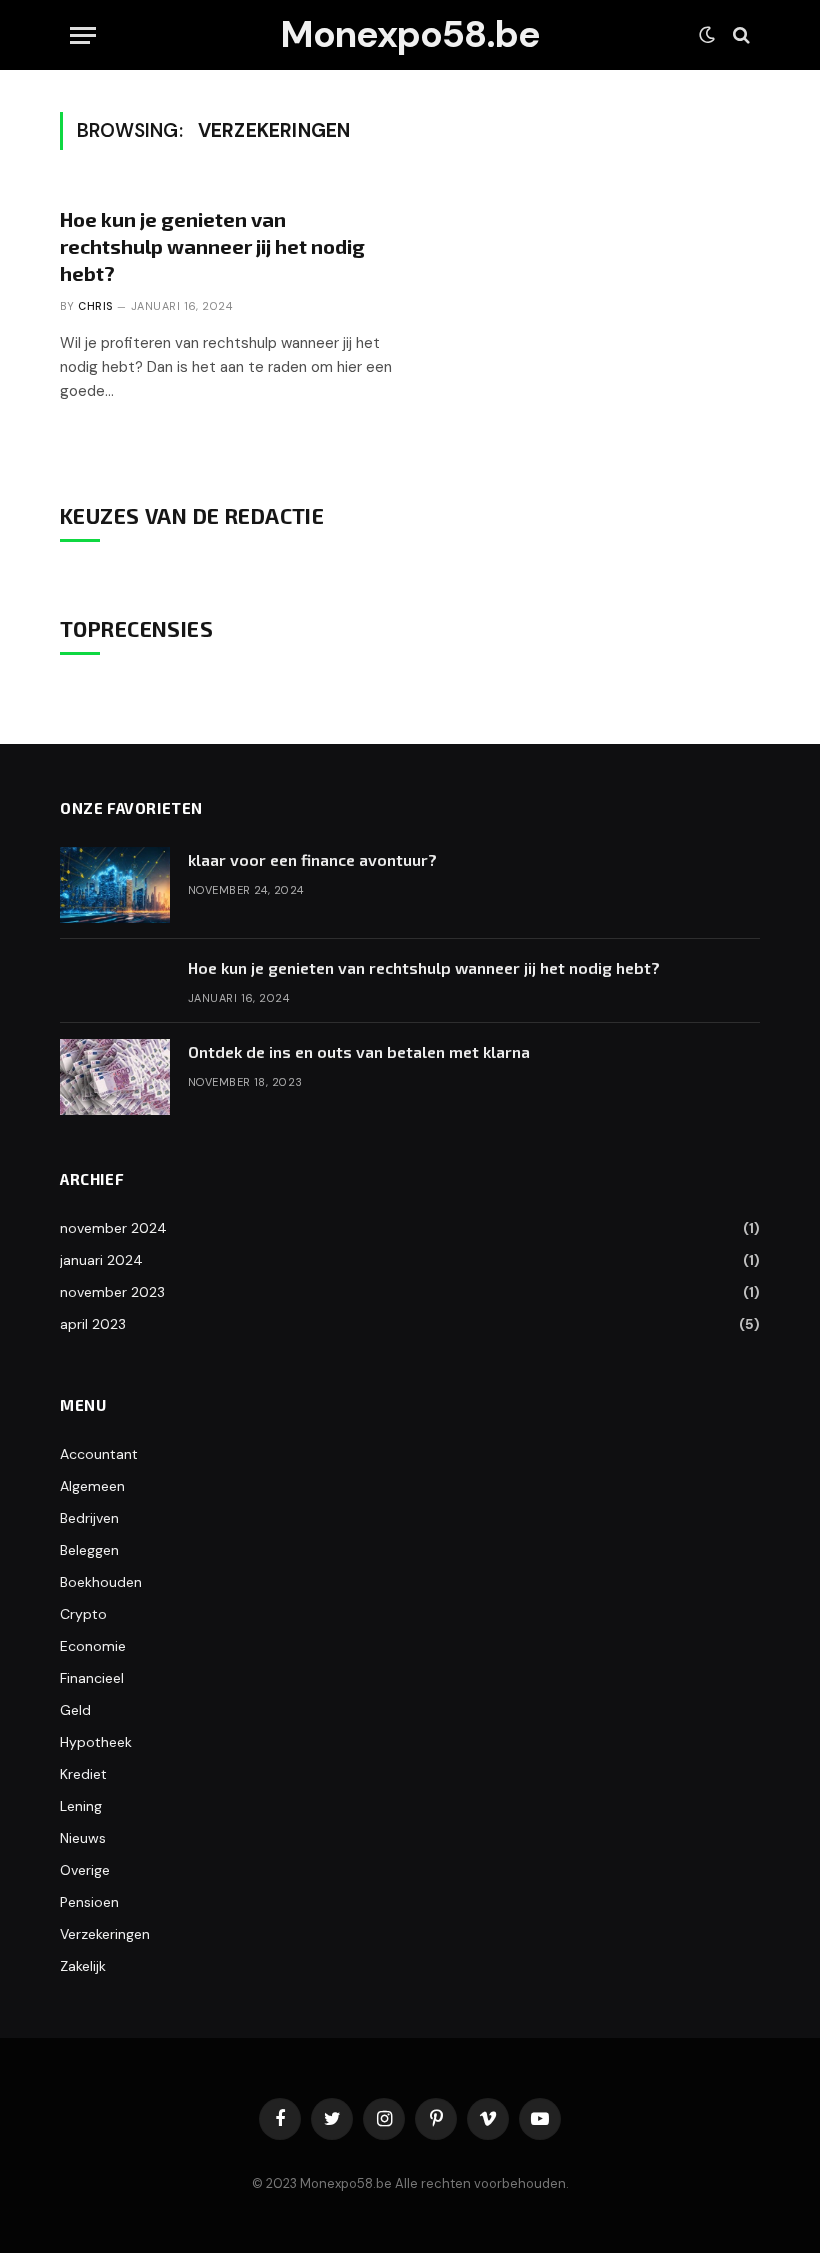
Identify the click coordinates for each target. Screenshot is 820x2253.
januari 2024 (101, 1260)
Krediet (83, 1774)
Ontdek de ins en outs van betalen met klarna (359, 1051)
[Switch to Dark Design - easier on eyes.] (707, 35)
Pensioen (89, 1902)
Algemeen (92, 1486)
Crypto (83, 1614)
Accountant (99, 1454)
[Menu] (83, 35)
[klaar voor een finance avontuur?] (115, 885)
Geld (75, 1710)
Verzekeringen (105, 1934)
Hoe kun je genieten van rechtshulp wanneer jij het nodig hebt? (212, 246)
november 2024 (113, 1228)
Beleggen (89, 1550)
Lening (81, 1806)
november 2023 (112, 1292)
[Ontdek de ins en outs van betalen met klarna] (115, 1077)
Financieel (92, 1678)
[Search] (739, 35)
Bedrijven (89, 1518)
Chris (95, 306)
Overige (85, 1870)
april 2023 (93, 1324)
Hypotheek (96, 1742)
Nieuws (83, 1838)
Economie (93, 1646)
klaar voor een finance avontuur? (312, 859)
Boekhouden (101, 1582)
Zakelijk (83, 1966)
